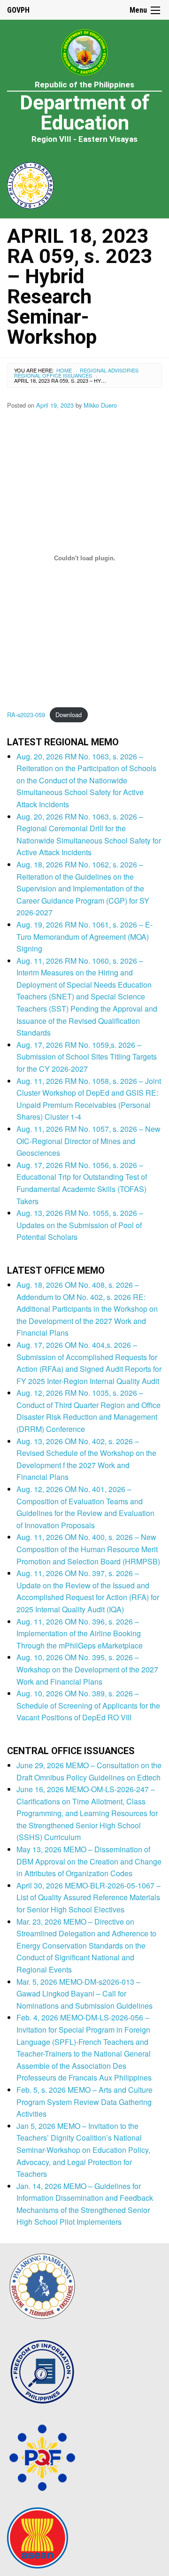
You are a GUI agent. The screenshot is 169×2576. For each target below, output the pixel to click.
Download (69, 715)
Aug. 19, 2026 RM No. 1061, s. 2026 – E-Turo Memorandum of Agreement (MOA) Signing (84, 936)
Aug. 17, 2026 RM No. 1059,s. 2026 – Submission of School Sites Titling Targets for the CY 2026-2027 (87, 1057)
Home (64, 370)
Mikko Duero (100, 405)
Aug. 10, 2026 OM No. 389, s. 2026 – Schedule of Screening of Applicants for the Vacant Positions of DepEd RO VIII (88, 1705)
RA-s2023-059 (26, 715)
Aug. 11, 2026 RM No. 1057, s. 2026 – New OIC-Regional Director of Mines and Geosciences (88, 1141)
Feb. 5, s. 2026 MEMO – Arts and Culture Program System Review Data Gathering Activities (84, 2102)
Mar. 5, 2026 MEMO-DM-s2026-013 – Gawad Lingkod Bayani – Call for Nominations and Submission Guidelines (84, 1994)
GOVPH (18, 10)
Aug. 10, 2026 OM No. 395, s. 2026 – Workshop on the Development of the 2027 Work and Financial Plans (87, 1669)
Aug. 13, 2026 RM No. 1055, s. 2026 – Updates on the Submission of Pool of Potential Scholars (80, 1225)
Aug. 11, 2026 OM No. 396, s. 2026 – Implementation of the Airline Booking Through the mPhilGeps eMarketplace (80, 1633)
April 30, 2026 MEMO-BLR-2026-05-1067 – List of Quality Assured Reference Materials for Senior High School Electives (88, 1897)
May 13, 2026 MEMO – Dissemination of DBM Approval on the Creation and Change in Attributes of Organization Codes (89, 1861)
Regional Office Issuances (53, 375)
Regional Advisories (109, 370)
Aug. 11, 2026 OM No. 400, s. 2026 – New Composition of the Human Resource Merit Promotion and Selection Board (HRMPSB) (88, 1549)
